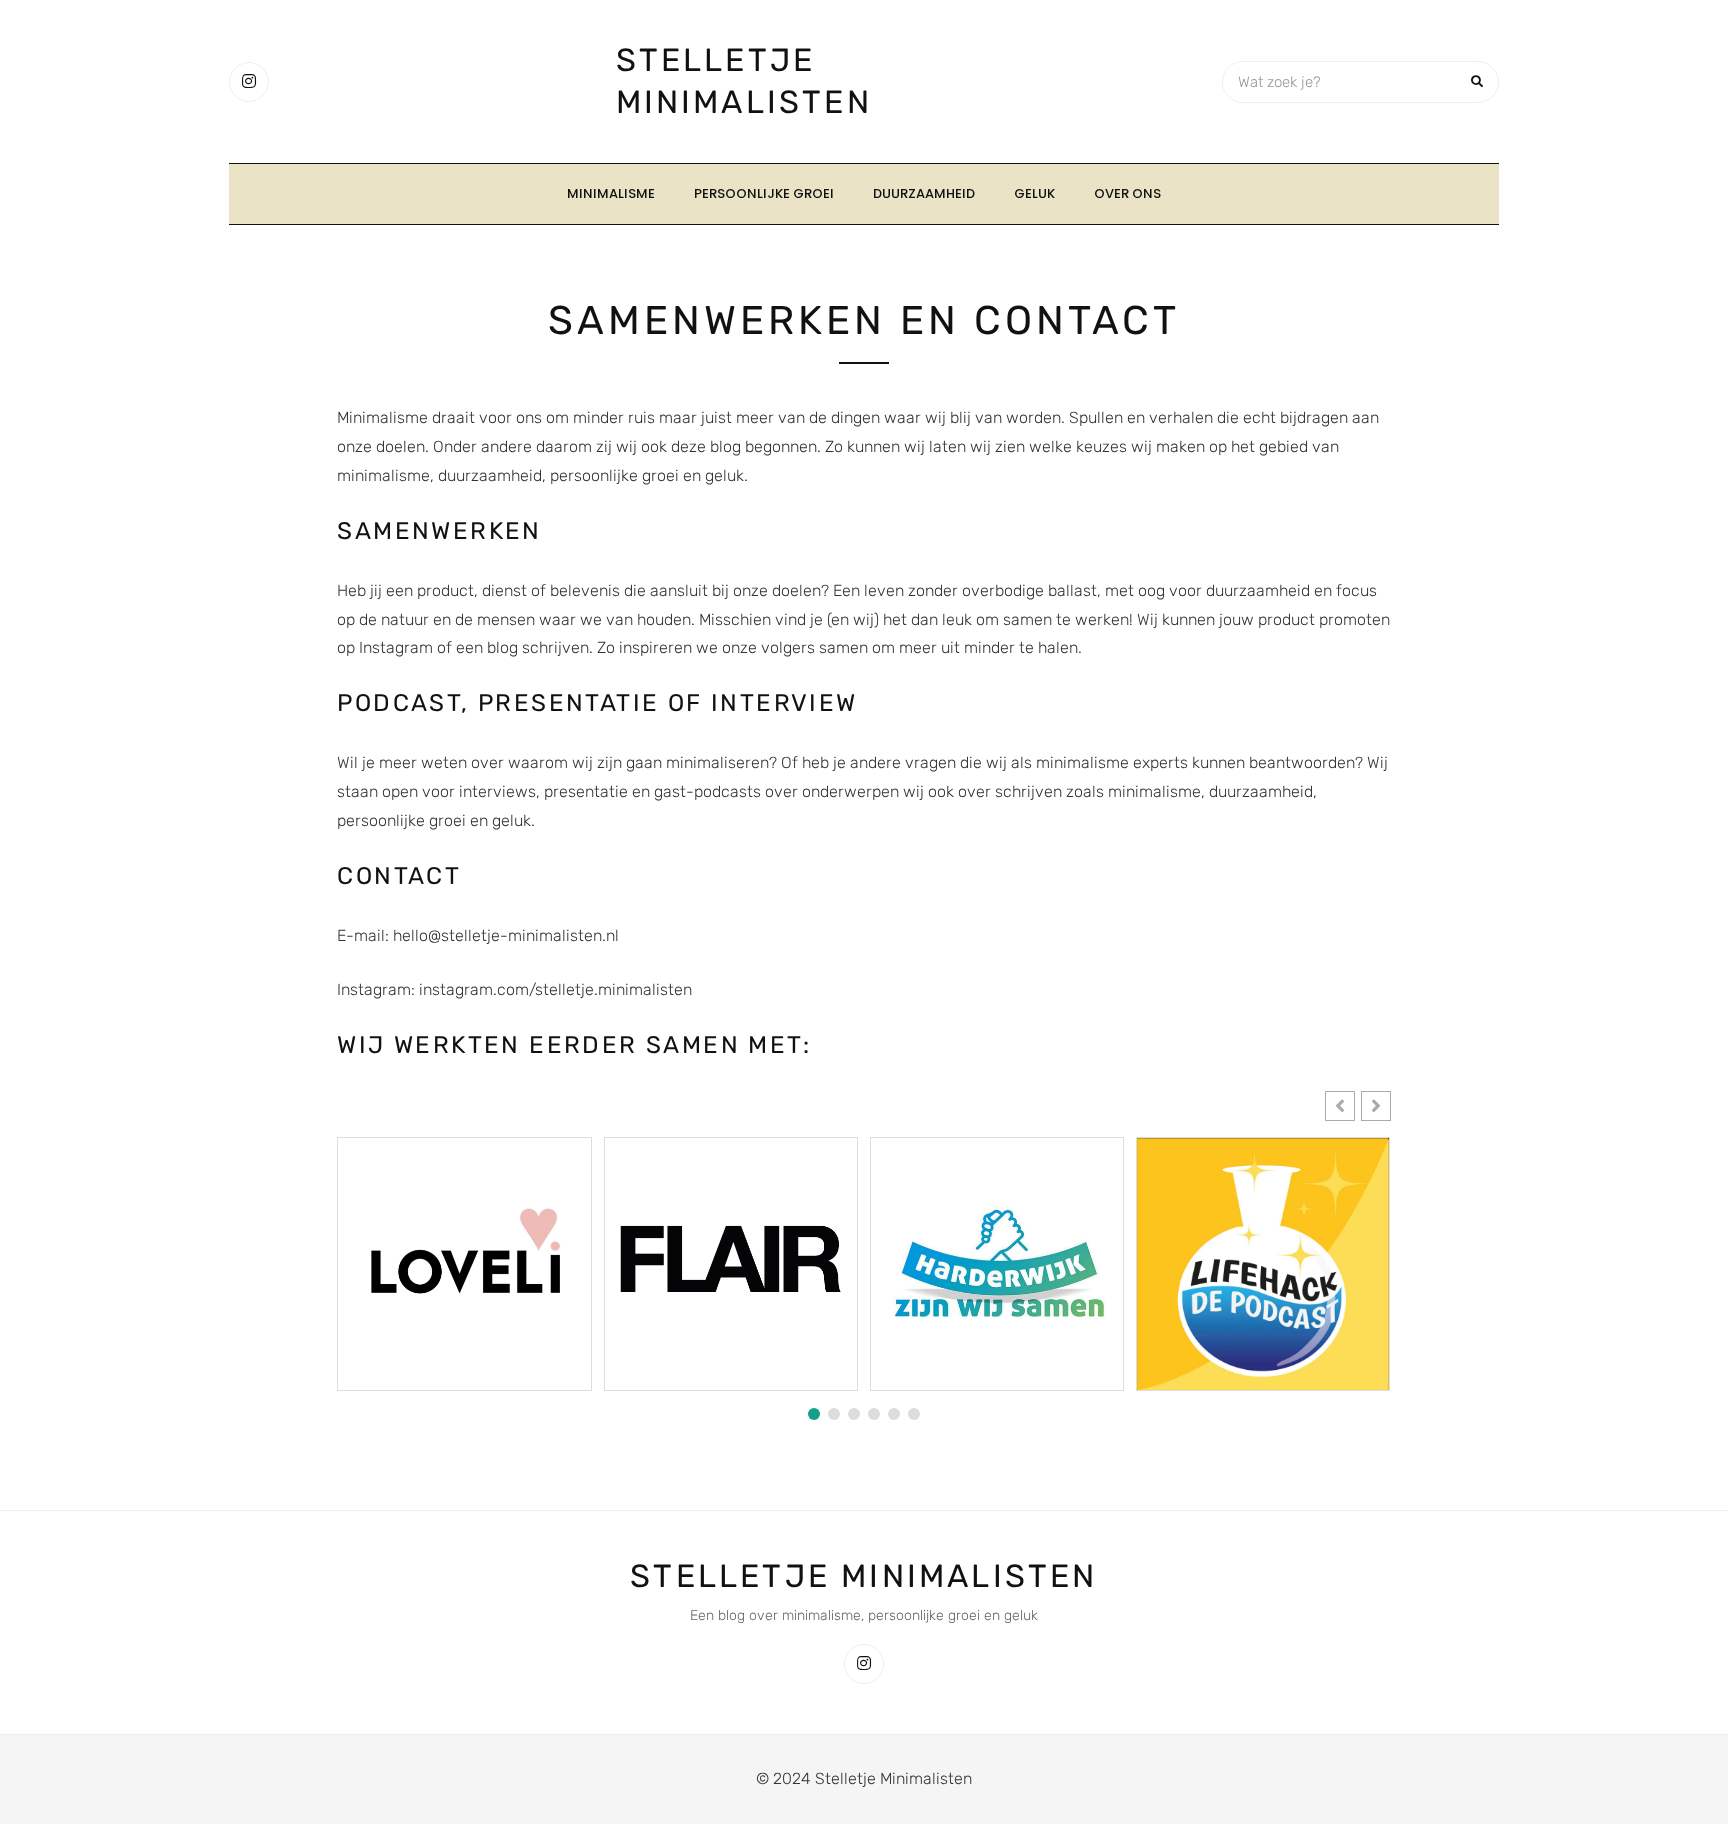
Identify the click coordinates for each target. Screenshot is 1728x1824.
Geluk (1034, 193)
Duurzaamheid (924, 193)
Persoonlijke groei (764, 193)
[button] (1376, 1106)
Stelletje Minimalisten (863, 1576)
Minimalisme (611, 193)
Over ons (1127, 193)
